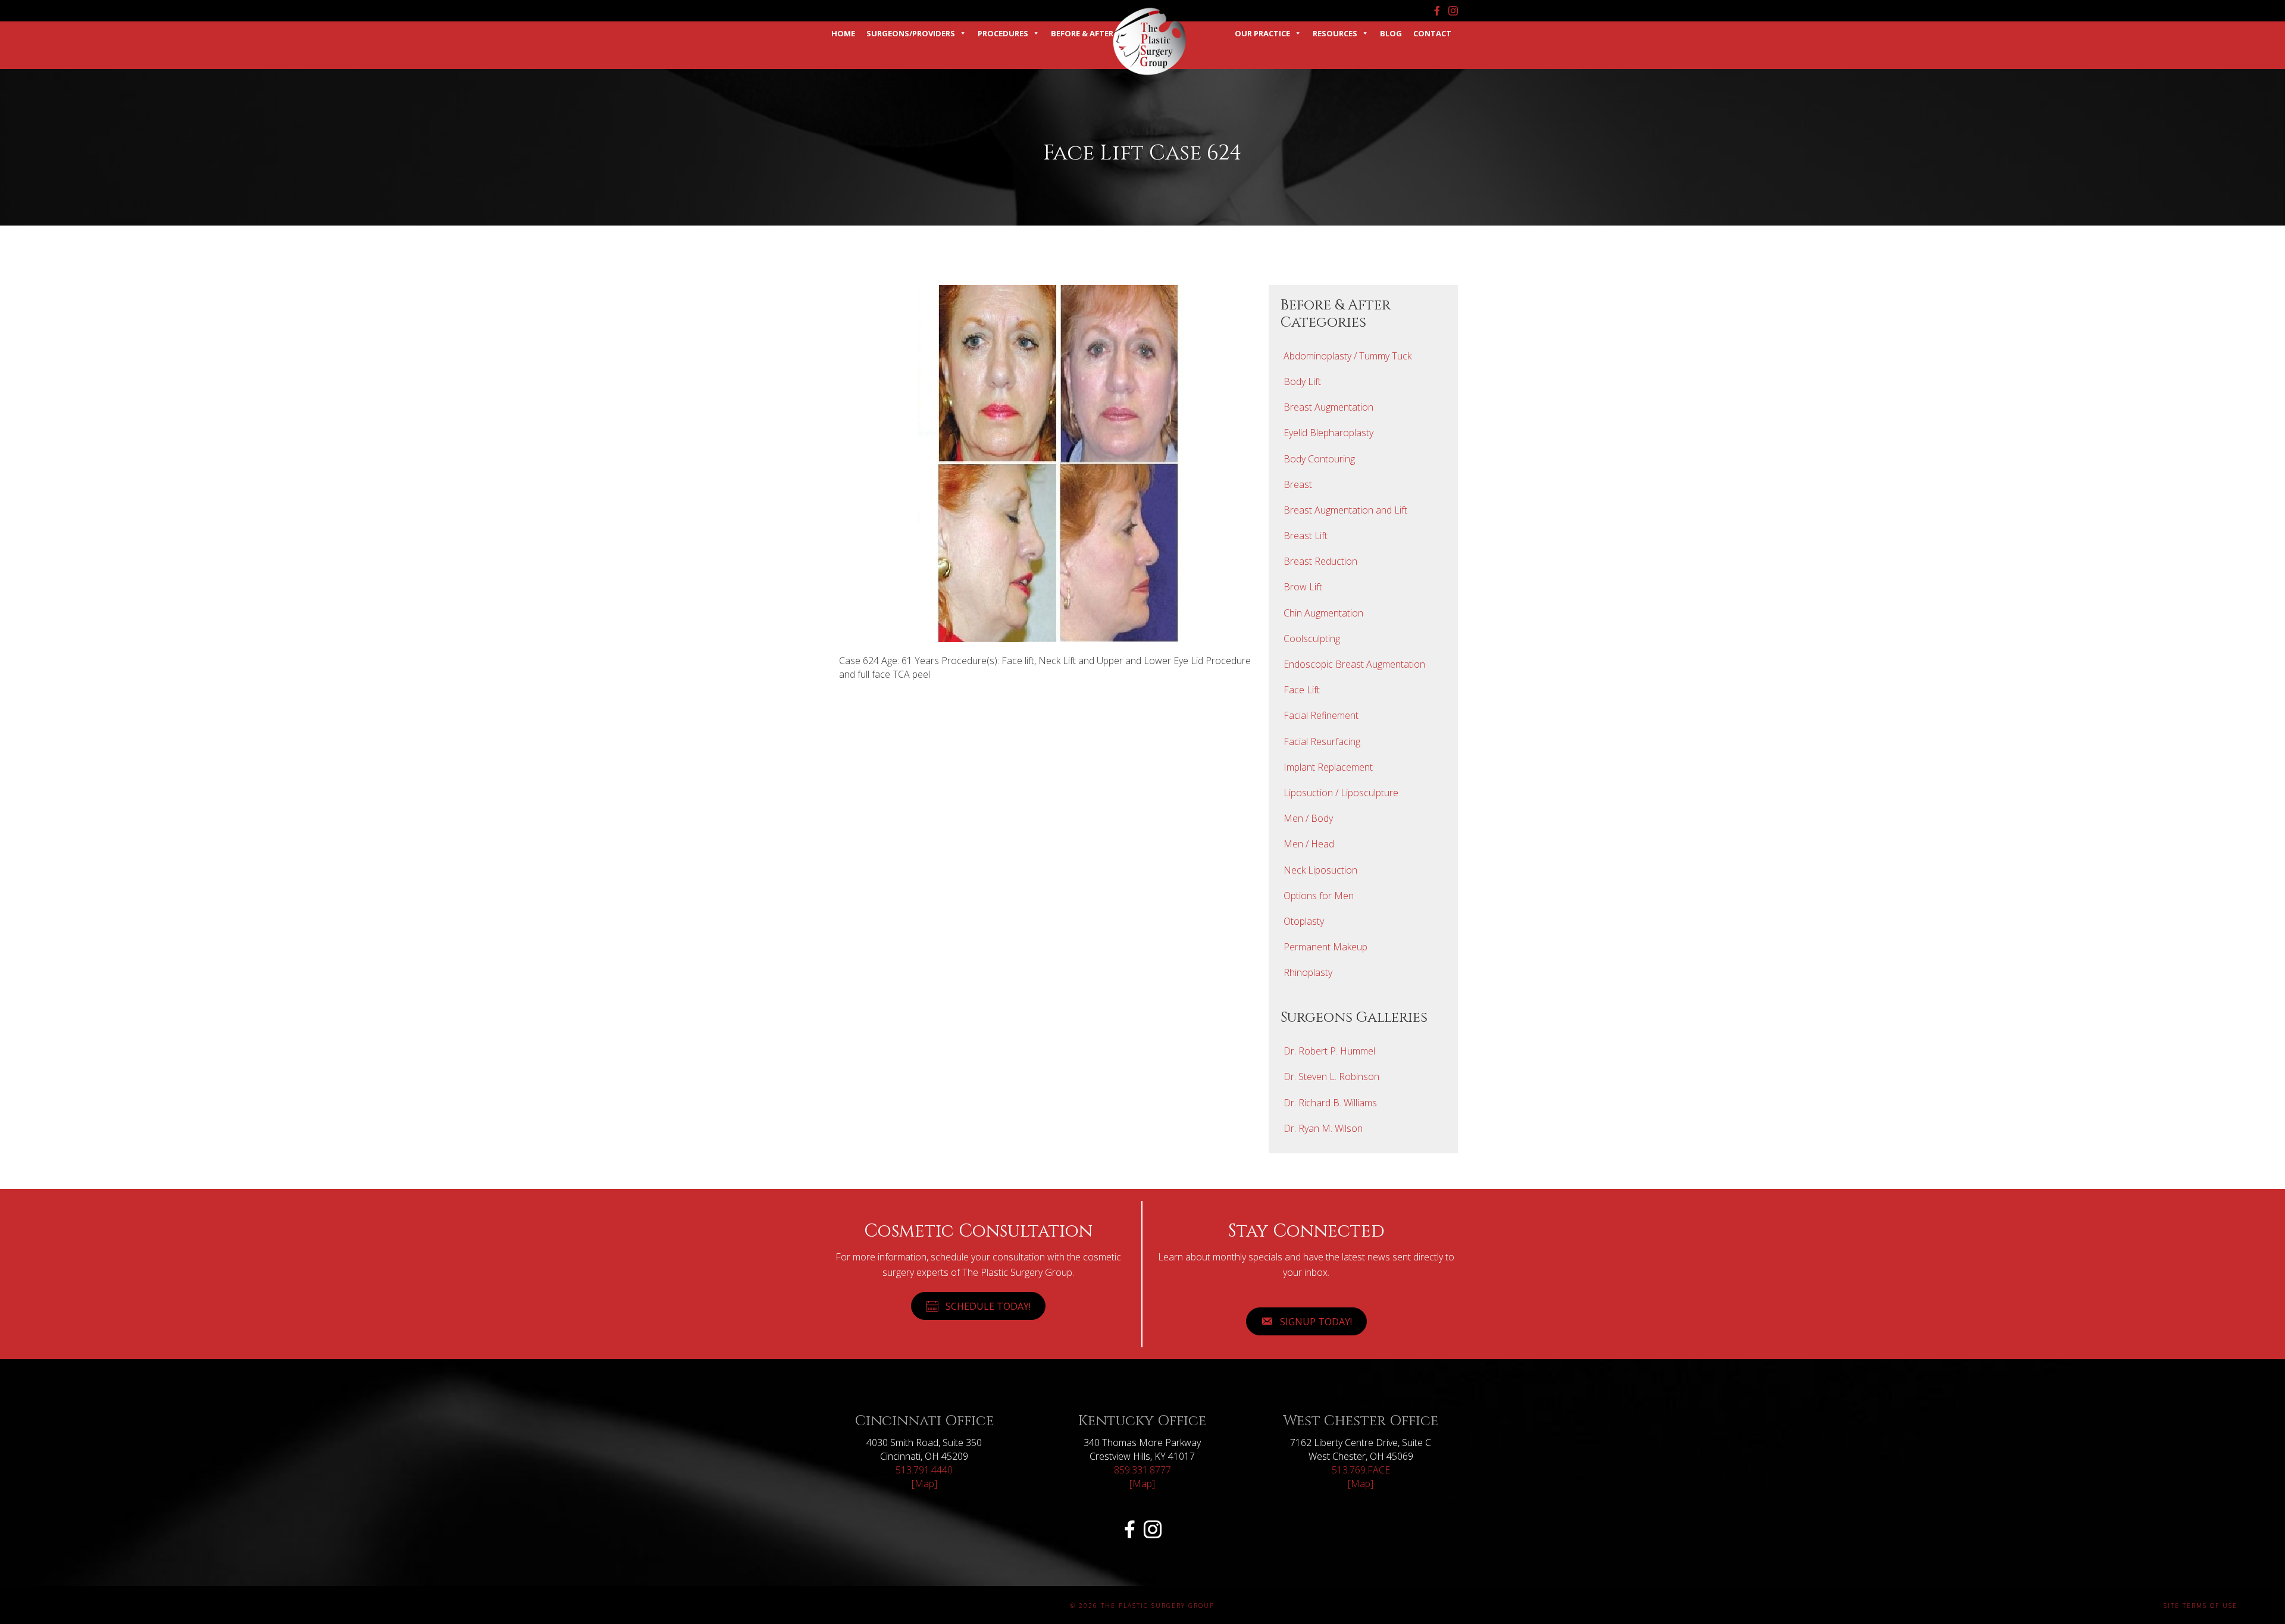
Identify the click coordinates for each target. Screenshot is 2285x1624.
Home (843, 33)
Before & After (1082, 33)
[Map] (924, 1484)
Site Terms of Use (2201, 1606)
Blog (1391, 33)
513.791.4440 (924, 1470)
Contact (1432, 33)
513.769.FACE (1361, 1470)
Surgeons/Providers (911, 33)
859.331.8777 (1142, 1470)
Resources (1335, 33)
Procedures (1003, 33)
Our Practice (1262, 33)
